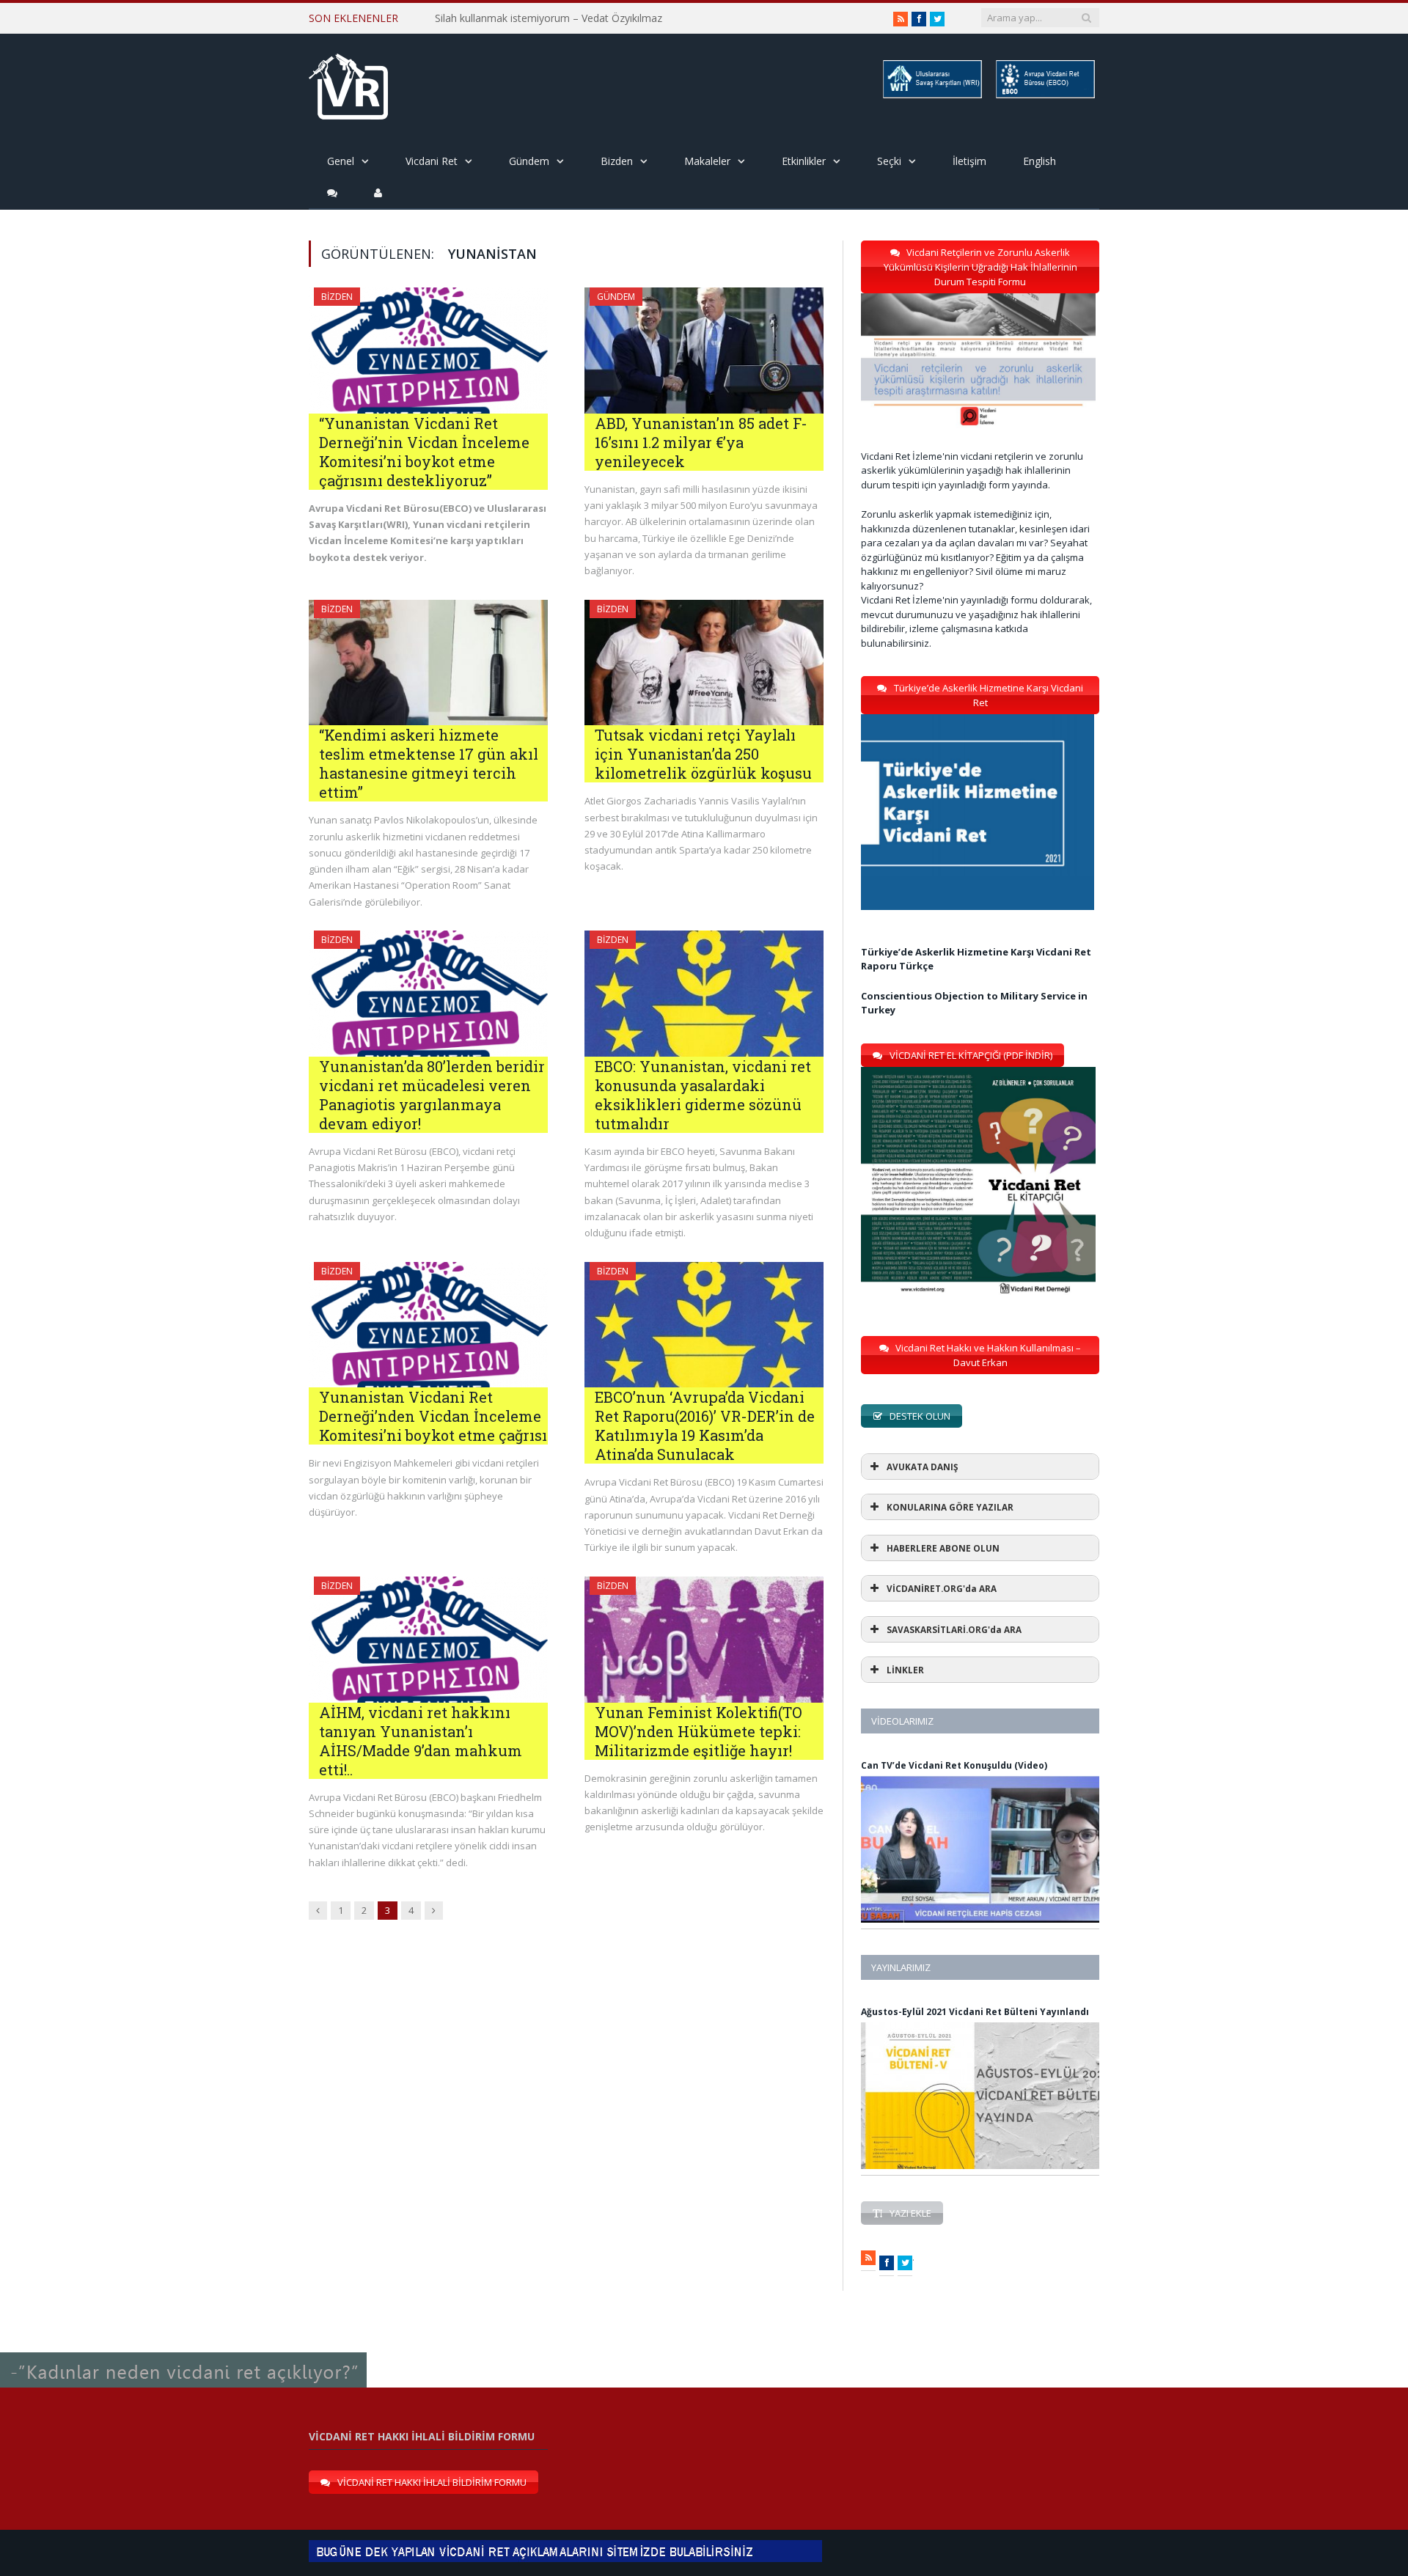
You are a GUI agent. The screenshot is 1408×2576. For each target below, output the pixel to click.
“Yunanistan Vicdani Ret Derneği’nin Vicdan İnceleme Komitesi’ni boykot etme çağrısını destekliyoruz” (424, 452)
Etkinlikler (804, 161)
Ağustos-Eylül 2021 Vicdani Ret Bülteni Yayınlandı (975, 2012)
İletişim (969, 161)
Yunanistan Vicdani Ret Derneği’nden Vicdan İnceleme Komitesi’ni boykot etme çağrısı (433, 1416)
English (1039, 161)
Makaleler (707, 161)
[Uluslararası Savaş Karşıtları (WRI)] (931, 96)
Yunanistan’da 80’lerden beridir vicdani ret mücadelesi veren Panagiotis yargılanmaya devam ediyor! (432, 1095)
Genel (341, 161)
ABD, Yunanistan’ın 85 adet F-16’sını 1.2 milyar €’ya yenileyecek (701, 442)
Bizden (617, 161)
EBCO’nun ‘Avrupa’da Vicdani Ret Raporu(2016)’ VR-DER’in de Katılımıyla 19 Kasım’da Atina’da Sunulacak (705, 1425)
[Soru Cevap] (183, 2353)
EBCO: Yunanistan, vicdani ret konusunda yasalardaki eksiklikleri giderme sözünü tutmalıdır (703, 1095)
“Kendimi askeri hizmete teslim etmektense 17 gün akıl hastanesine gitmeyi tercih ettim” (429, 763)
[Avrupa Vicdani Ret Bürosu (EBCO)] (1044, 96)
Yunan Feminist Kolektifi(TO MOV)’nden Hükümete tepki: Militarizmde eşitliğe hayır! (698, 1731)
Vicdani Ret (432, 161)
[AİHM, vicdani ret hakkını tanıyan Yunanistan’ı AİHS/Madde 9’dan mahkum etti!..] (428, 1640)
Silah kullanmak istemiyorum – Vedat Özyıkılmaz (549, 18)
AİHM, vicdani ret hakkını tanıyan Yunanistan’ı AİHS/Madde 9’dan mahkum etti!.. (421, 1741)
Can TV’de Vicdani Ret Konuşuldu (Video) (954, 1765)
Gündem (529, 161)
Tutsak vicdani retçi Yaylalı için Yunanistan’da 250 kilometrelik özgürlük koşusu (703, 754)
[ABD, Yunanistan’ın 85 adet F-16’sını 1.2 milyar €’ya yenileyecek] (704, 351)
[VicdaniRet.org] (348, 83)
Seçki (889, 161)
